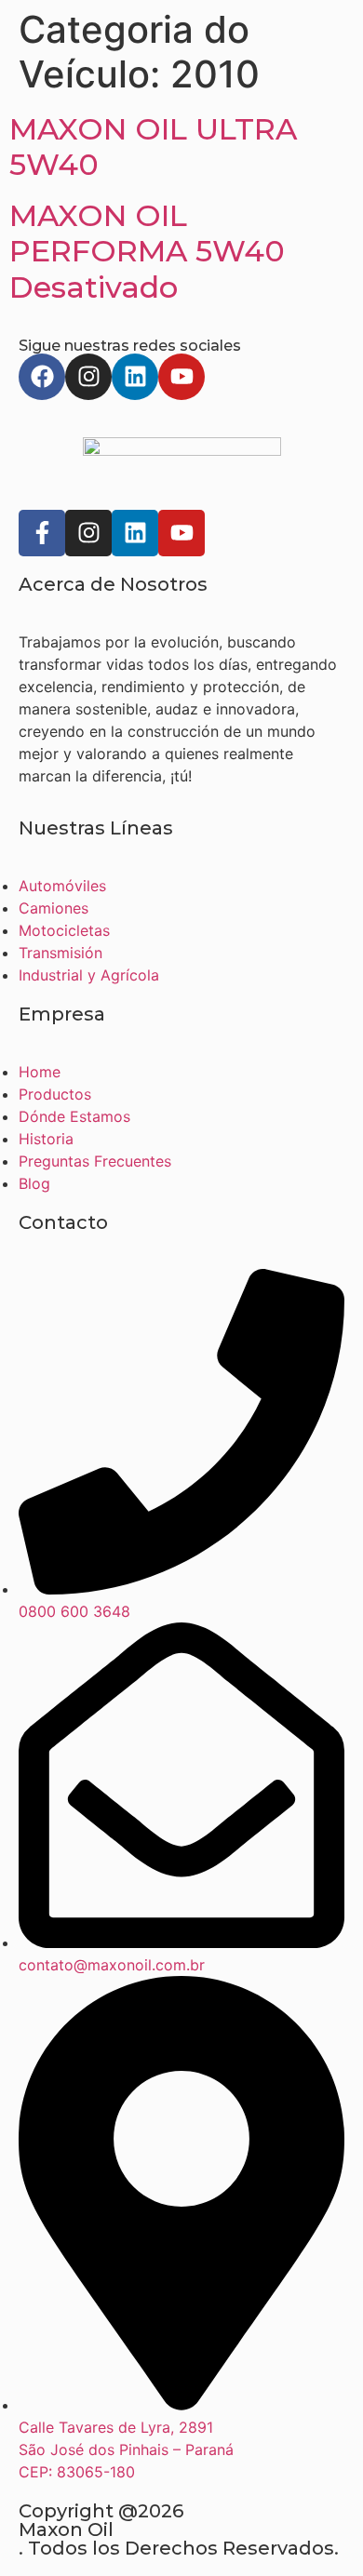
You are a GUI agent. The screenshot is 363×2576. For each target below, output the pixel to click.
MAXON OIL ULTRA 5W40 (153, 147)
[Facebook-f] (42, 533)
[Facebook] (42, 377)
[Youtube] (181, 377)
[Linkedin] (135, 377)
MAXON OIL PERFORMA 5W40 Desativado (147, 251)
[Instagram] (88, 377)
